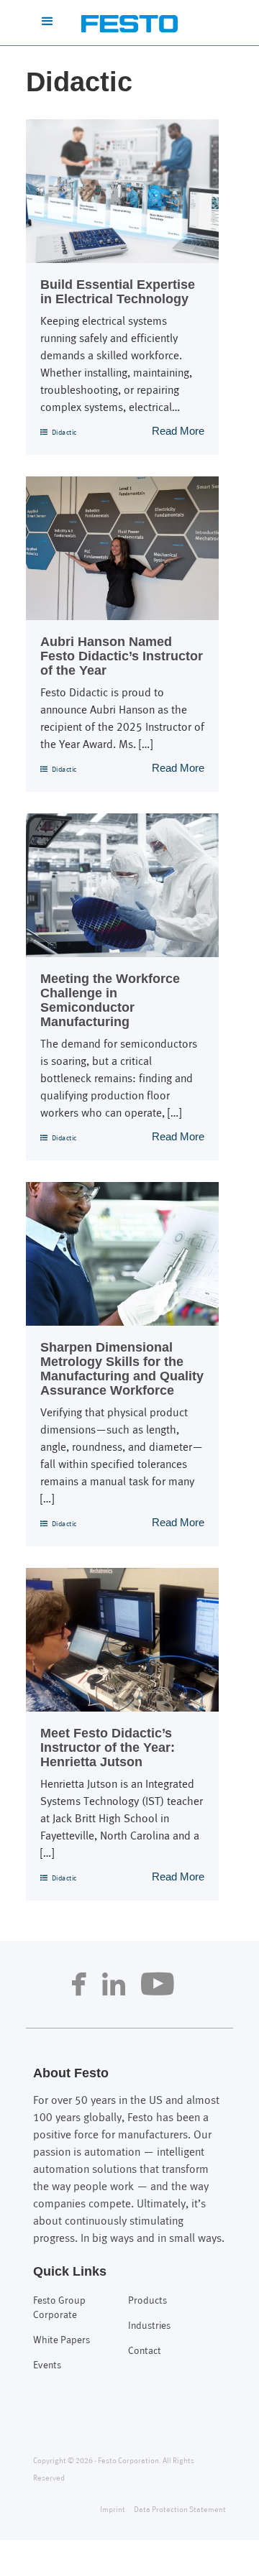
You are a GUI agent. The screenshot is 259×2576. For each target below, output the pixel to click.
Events (47, 2366)
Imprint (113, 2510)
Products (147, 2301)
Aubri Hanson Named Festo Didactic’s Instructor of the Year (122, 656)
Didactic (64, 433)
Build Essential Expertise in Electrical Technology (118, 292)
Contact (145, 2351)
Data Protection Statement (180, 2510)
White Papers (62, 2341)
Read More (178, 431)
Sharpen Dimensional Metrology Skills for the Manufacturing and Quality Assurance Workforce (122, 1369)
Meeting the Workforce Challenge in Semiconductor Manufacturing (110, 1000)
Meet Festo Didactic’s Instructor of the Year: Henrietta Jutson (108, 1748)
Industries (149, 2326)
